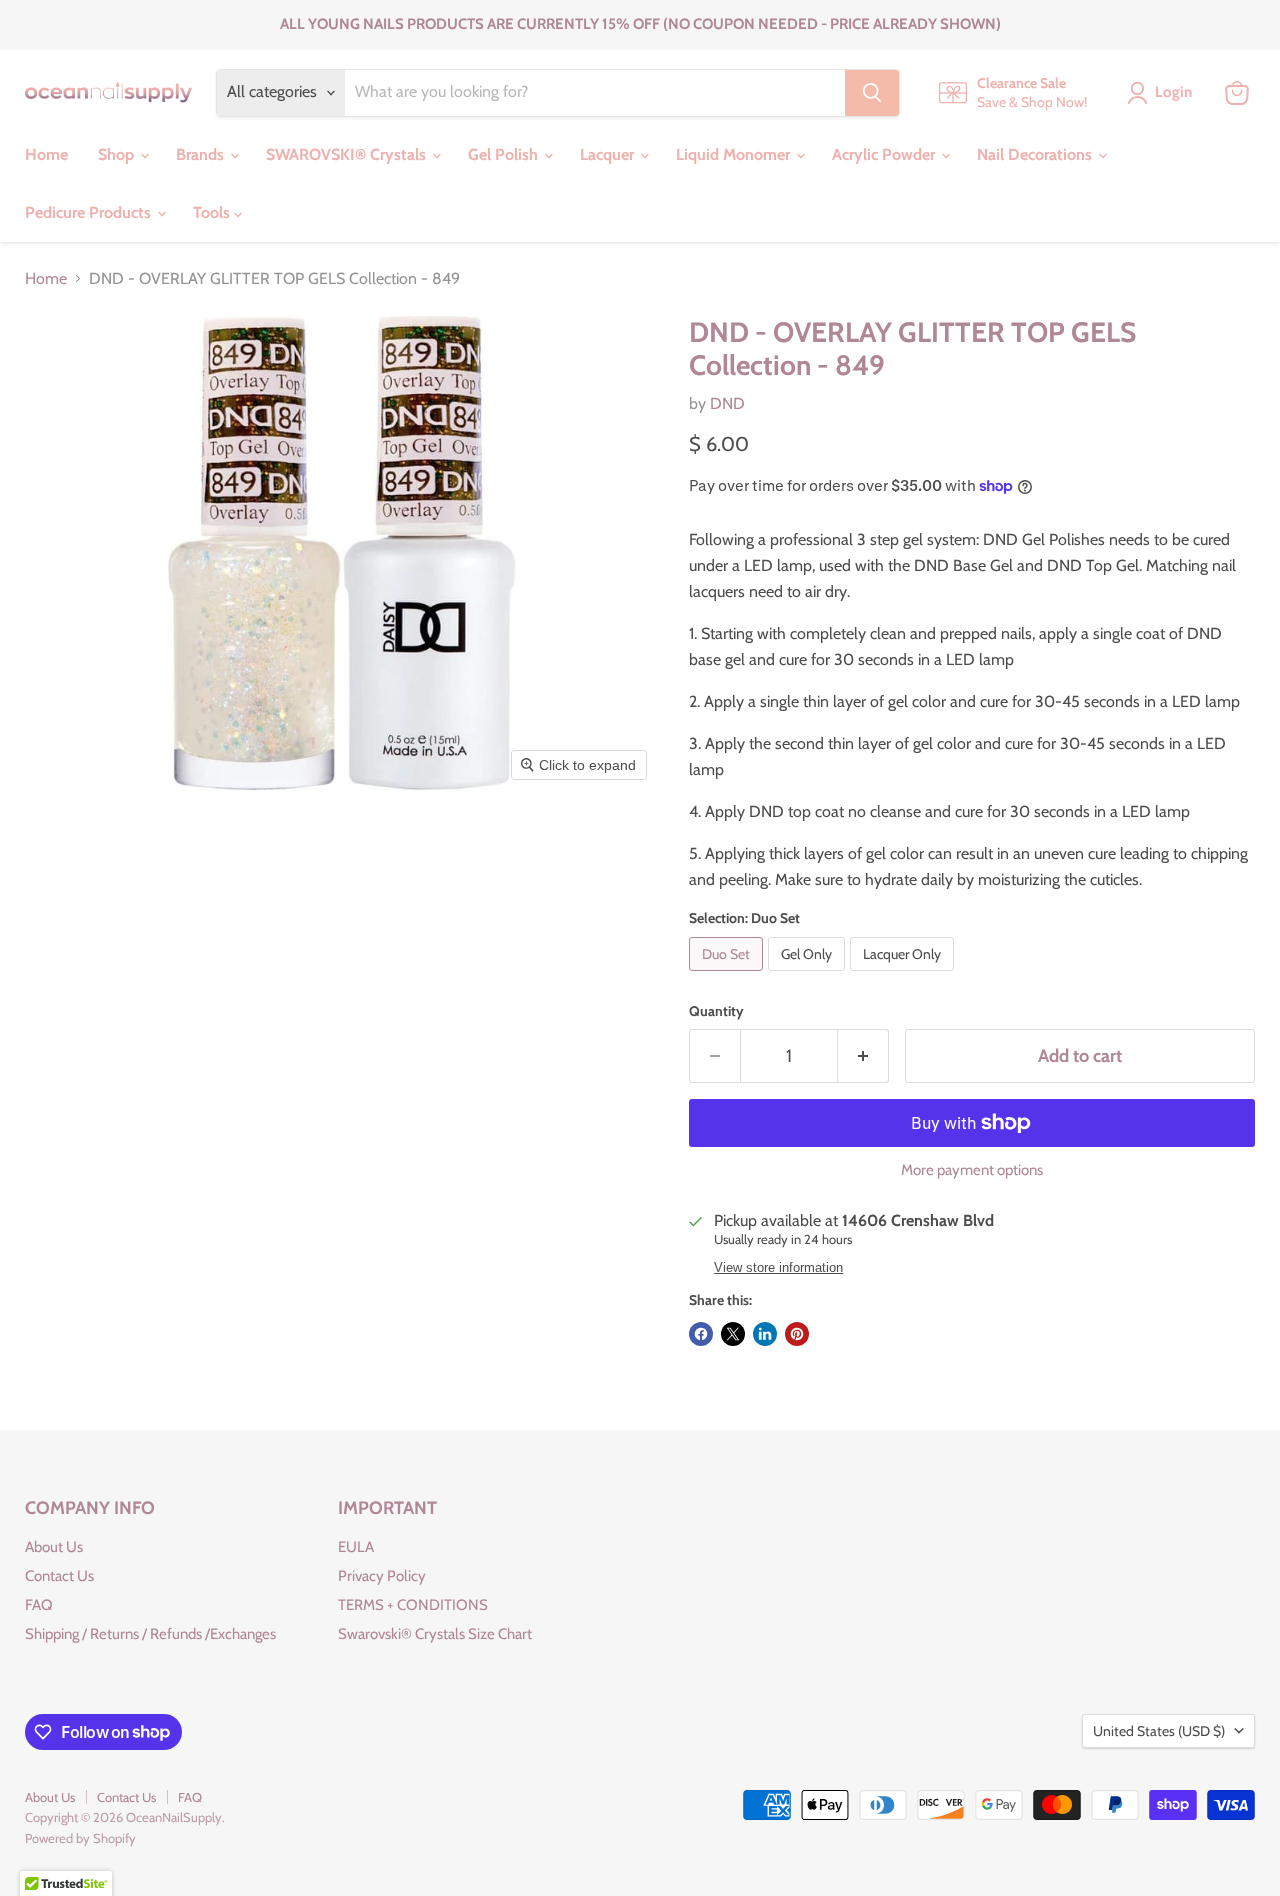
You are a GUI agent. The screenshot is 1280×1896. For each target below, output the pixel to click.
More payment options (972, 1170)
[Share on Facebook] (701, 1334)
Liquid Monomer (735, 154)
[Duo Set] (728, 975)
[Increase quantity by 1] (863, 1056)
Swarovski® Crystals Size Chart (435, 1634)
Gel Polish (505, 154)
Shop (118, 154)
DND (727, 403)
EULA (356, 1547)
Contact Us (59, 1576)
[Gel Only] (809, 975)
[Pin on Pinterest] (797, 1334)
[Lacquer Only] (904, 975)
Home (46, 154)
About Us (54, 1547)
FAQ (39, 1605)
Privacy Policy (382, 1576)
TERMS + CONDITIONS (413, 1605)
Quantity (716, 1011)
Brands (202, 154)
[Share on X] (733, 1334)
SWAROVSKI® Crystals (348, 154)
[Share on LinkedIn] (765, 1334)
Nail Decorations (1036, 154)
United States (1159, 1731)
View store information (778, 1268)
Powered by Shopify (80, 1838)
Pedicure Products (90, 212)
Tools (213, 212)
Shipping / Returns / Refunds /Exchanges (150, 1634)
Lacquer (609, 154)
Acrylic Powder (885, 154)
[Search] (872, 93)
